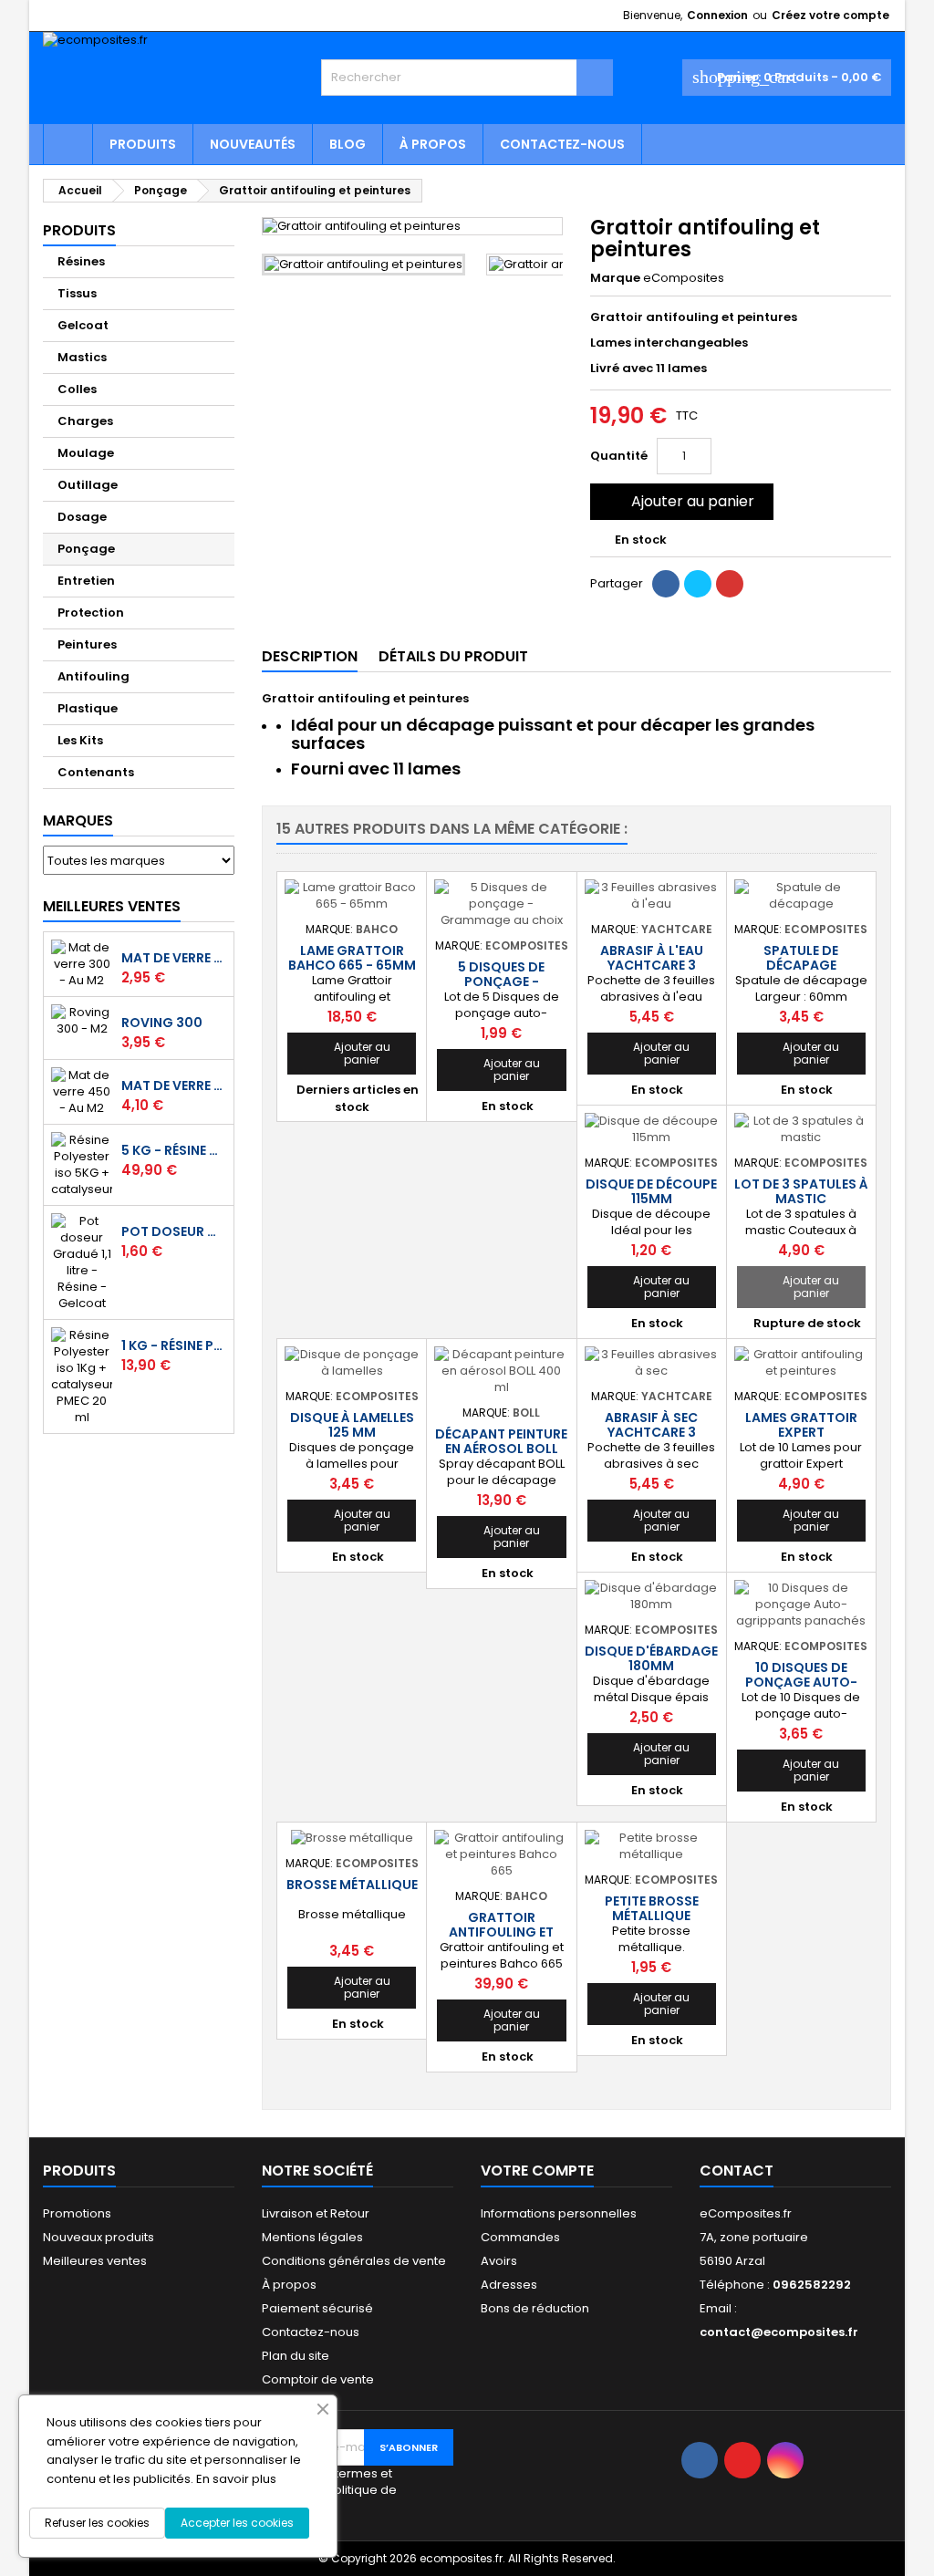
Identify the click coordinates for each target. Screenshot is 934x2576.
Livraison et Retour (316, 2213)
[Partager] (666, 584)
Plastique (88, 708)
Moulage (86, 453)
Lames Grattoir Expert (801, 1425)
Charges (85, 421)
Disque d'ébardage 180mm (651, 1658)
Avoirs (499, 2261)
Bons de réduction (535, 2308)
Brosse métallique (352, 1885)
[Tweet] (698, 584)
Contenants (96, 772)
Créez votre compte (830, 15)
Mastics (82, 357)
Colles (77, 389)
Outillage (88, 485)
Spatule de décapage (801, 958)
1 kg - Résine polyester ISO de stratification (174, 1345)
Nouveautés (253, 144)
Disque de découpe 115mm (651, 1191)
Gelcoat (83, 325)
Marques (78, 821)
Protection (91, 613)
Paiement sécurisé (317, 2308)
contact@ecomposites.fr (779, 2332)
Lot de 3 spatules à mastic (801, 1191)
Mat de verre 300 (174, 958)
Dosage (82, 517)
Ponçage (86, 549)
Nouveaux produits (99, 2237)
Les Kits (80, 740)
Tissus (77, 293)
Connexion (717, 15)
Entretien (86, 581)
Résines (81, 261)
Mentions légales (312, 2237)
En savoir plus (236, 2479)
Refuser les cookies (97, 2523)
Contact (737, 2171)
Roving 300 (162, 1023)
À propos (433, 144)
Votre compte (537, 2171)
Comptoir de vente (318, 2379)
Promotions (77, 2213)
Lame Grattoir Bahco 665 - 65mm (352, 958)
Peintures (87, 644)
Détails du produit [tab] (453, 656)
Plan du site (296, 2356)
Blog (348, 144)
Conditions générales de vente (354, 2261)
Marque (615, 278)
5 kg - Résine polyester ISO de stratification (174, 1150)
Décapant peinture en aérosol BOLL (501, 1441)
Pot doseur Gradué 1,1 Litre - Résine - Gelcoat (174, 1231)
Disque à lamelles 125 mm (352, 1425)
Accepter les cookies (237, 2523)
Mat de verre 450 (174, 1085)
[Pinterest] (730, 584)
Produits (143, 144)
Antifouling (93, 676)
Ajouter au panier (680, 501)
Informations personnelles (559, 2213)
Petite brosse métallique (652, 1908)
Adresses (509, 2285)
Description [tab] (310, 656)
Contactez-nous (562, 144)
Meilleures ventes (95, 2261)
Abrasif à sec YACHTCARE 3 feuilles (651, 1432)
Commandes (520, 2237)
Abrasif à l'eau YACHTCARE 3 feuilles (652, 965)
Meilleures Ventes (112, 906)
